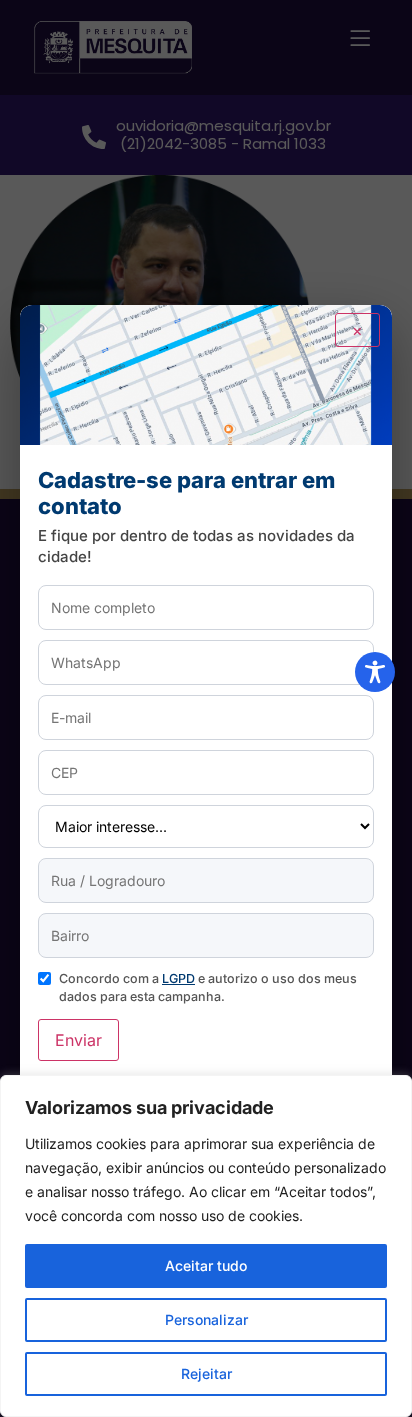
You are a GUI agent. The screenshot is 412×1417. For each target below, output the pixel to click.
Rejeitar (206, 1373)
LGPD (178, 978)
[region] (206, 1246)
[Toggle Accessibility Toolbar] (375, 672)
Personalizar (206, 1319)
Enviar (78, 1040)
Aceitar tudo (206, 1265)
